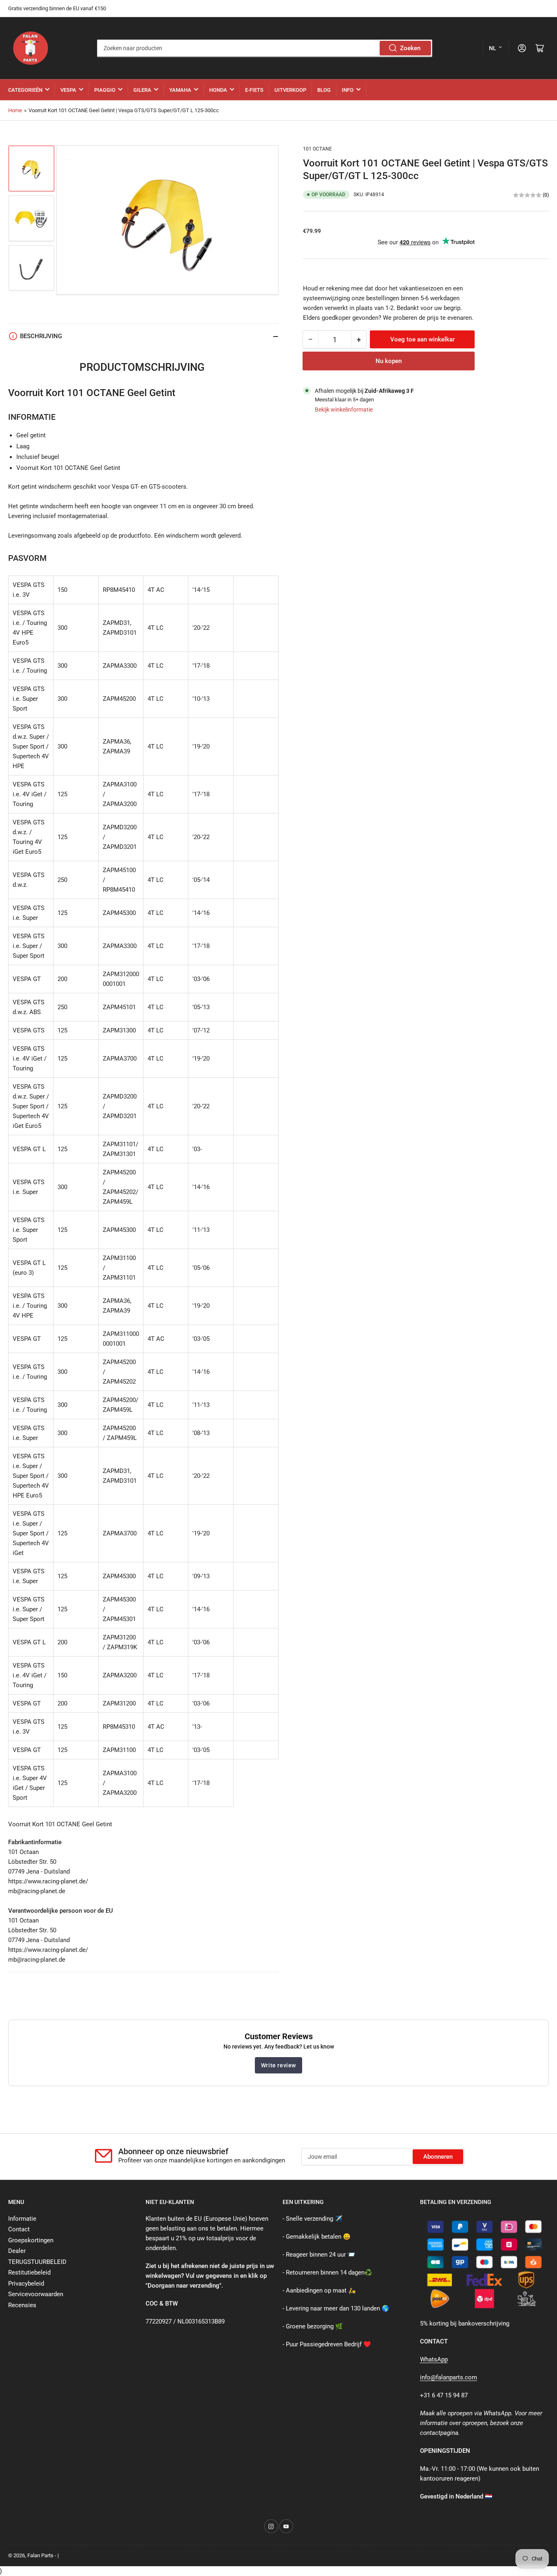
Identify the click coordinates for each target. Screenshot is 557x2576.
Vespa (68, 90)
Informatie (22, 2219)
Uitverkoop (290, 90)
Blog (324, 90)
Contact (19, 2229)
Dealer (17, 2251)
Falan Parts (40, 2555)
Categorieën (25, 90)
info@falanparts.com (449, 2377)
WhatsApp (434, 2359)
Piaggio (105, 90)
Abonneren (438, 2157)
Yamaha (180, 90)
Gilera (142, 90)
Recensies (22, 2305)
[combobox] (265, 48)
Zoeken (410, 48)
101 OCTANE (317, 149)
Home (15, 110)
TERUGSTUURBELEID (37, 2262)
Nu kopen (389, 361)
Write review (278, 2065)
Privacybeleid (26, 2284)
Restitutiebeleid (29, 2273)
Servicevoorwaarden (36, 2294)
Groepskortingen (31, 2240)
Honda (218, 90)
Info (348, 90)
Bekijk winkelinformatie (344, 410)
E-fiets (254, 90)
